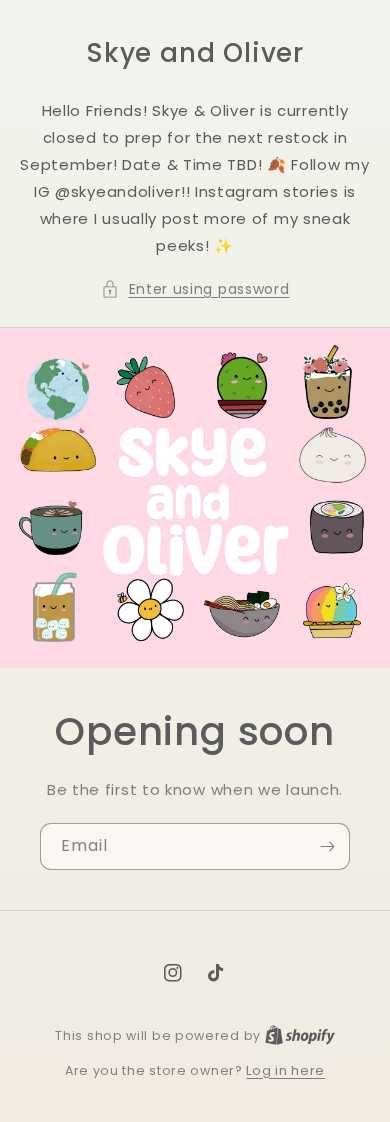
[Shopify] (300, 1035)
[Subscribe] (327, 846)
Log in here (285, 1070)
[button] (195, 289)
